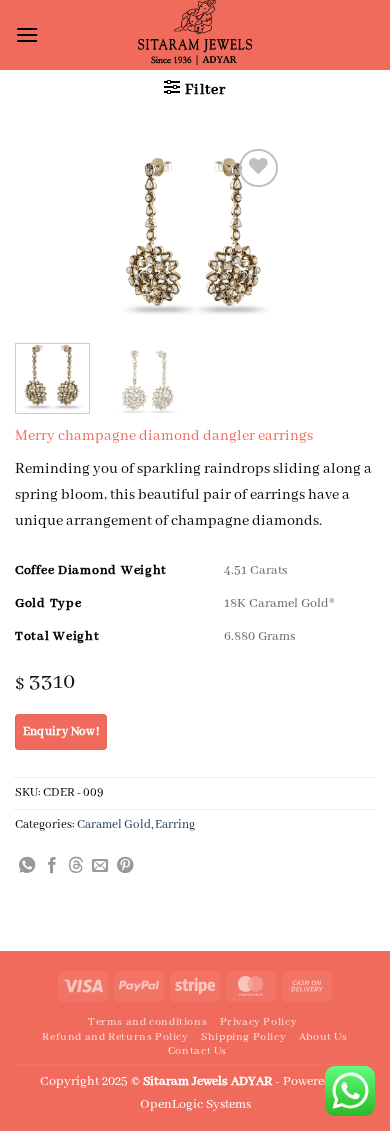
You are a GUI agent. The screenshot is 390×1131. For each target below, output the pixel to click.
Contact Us (197, 1051)
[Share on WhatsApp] (27, 866)
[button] (27, 34)
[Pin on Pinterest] (125, 866)
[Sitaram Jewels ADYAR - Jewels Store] (195, 35)
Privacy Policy (259, 1022)
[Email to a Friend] (100, 866)
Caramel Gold (114, 824)
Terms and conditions (147, 1022)
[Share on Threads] (76, 866)
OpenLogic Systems (195, 1104)
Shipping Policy (243, 1037)
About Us (323, 1037)
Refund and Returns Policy (115, 1037)
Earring (175, 824)
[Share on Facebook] (52, 866)
